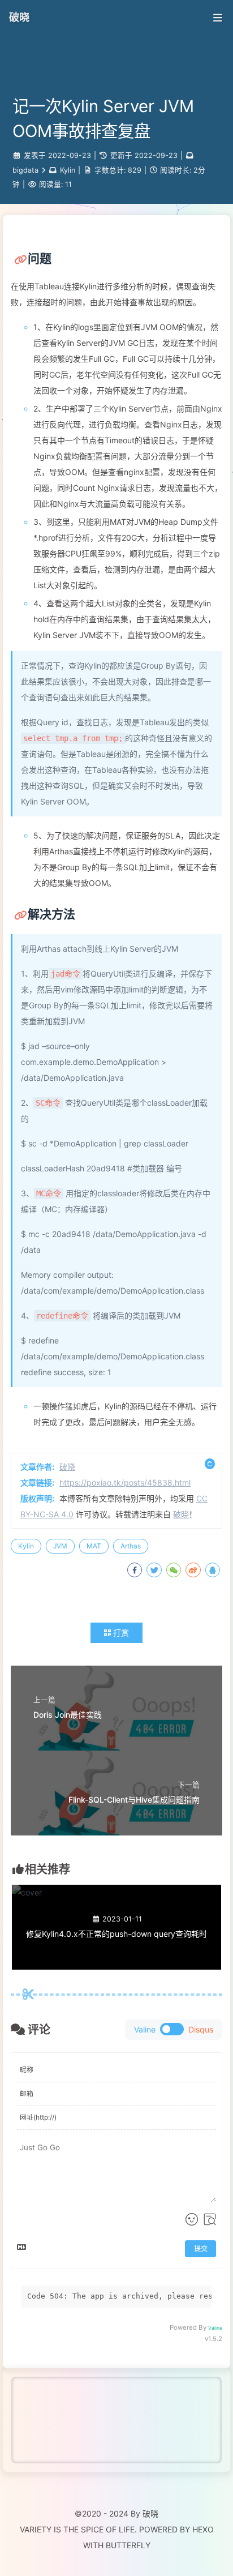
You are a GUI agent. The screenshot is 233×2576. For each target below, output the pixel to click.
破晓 (19, 17)
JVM (60, 1546)
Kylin (68, 170)
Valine (215, 2328)
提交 (201, 2248)
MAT (94, 1546)
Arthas (131, 1546)
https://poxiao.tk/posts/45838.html (125, 1482)
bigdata (25, 170)
